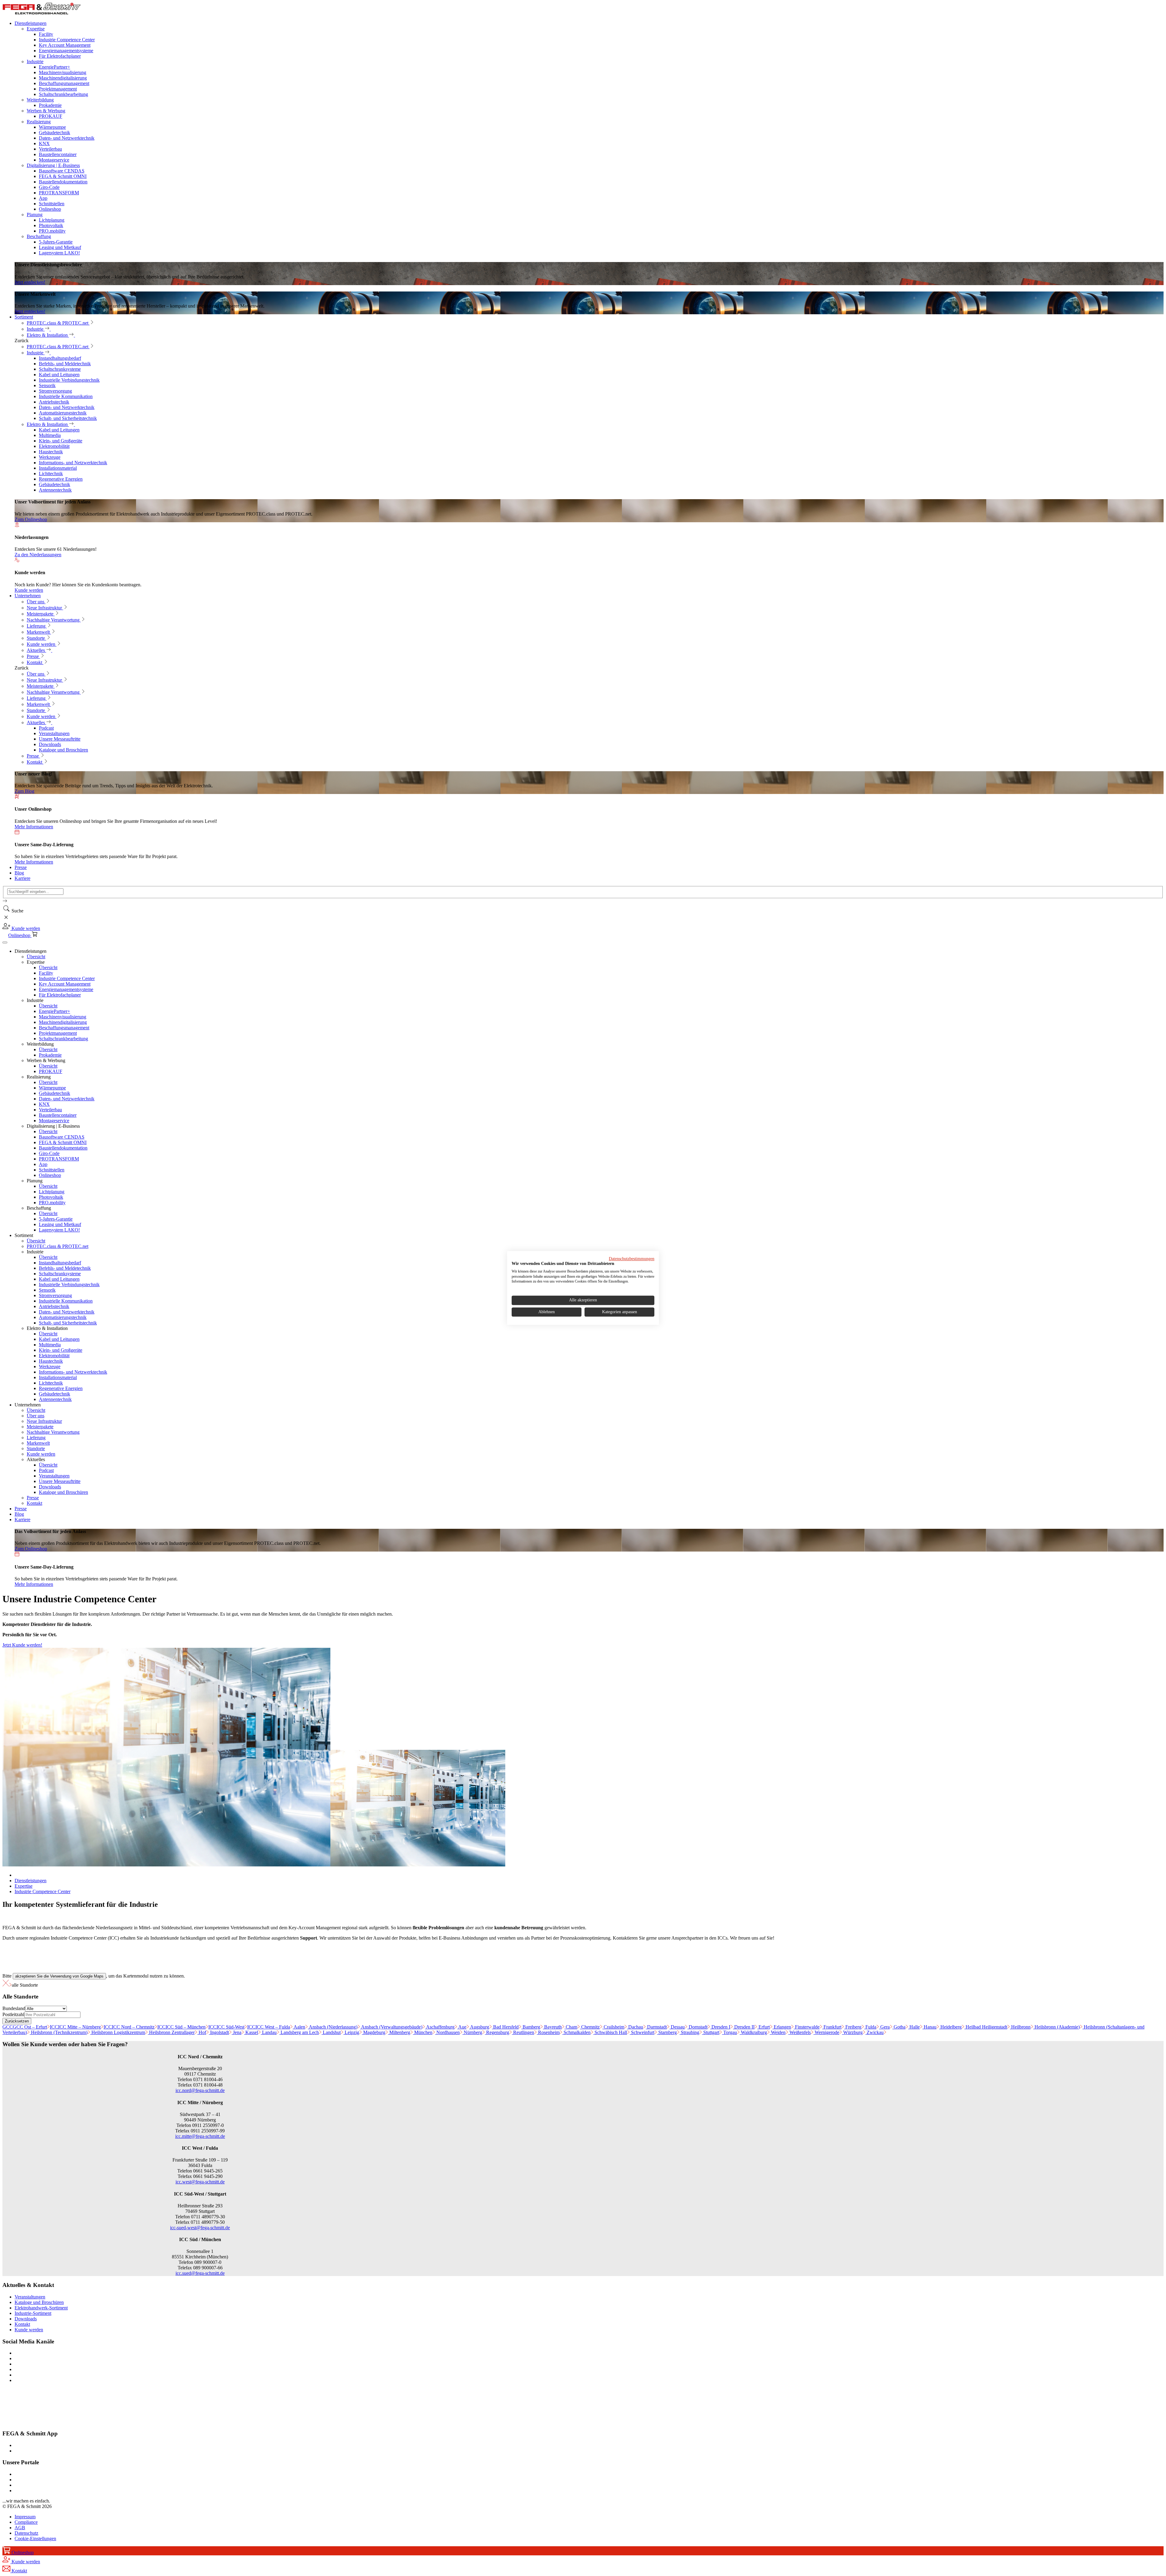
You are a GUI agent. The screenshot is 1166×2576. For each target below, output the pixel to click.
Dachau (635, 2027)
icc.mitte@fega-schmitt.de (200, 2136)
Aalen (299, 2027)
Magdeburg (374, 2032)
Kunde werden (29, 2330)
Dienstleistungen (31, 1881)
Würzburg (852, 2032)
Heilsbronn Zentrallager (171, 2032)
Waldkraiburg (753, 2032)
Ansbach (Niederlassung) (333, 2027)
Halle (914, 2027)
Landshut (331, 2032)
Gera (884, 2027)
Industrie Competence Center (43, 1891)
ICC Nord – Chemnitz (129, 2027)
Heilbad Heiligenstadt (986, 2027)
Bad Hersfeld (505, 2027)
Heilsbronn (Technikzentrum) (59, 2032)
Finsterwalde (807, 2027)
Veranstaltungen (30, 2297)
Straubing (689, 2032)
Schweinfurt (642, 2032)
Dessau (677, 2027)
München (423, 2032)
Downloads (26, 2319)
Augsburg (479, 2027)
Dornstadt (697, 2027)
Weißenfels (799, 2032)
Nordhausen (447, 2032)
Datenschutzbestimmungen (632, 1259)
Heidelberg (950, 2027)
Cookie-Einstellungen (35, 2539)
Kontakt (22, 2324)
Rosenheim (548, 2032)
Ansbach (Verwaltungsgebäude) (391, 2027)
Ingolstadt (219, 2032)
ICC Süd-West (226, 2027)
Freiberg (853, 2027)
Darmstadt (656, 2027)
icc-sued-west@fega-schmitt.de (200, 2228)
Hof (202, 2032)
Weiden (778, 2032)
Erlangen (782, 2027)
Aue (462, 2027)
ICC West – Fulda (269, 2027)
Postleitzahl (13, 2014)
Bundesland (14, 2008)
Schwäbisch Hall (610, 2032)
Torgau (730, 2032)
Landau (269, 2032)
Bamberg (531, 2027)
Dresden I (720, 2027)
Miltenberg (399, 2032)
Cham (571, 2027)
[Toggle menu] (5, 942)
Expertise (24, 1886)
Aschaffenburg (440, 2027)
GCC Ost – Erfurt (25, 2027)
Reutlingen (523, 2032)
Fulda (870, 2027)
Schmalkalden (576, 2032)
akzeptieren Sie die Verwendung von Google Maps (59, 1976)
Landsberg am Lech (299, 2032)
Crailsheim (613, 2027)
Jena (237, 2032)
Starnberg (667, 2032)
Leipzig (351, 2032)
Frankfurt (832, 2027)
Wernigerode (826, 2032)
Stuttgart (711, 2032)
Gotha (899, 2027)
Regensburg (497, 2032)
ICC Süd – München (181, 2027)
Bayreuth (552, 2027)
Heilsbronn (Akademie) (1057, 2027)
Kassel (251, 2032)
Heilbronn (1020, 2027)
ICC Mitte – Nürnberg (75, 2027)
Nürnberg (472, 2032)
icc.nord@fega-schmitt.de (200, 2090)
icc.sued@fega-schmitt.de (200, 2273)
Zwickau (874, 2032)
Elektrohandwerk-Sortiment (41, 2308)
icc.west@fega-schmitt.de (200, 2182)
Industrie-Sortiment (33, 2313)
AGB (20, 2528)
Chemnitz (590, 2027)
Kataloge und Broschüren (39, 2302)
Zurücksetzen (17, 2021)
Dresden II (744, 2027)
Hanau (929, 2027)
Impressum (25, 2517)
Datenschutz (26, 2533)
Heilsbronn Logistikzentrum (118, 2032)
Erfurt (764, 2027)
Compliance (26, 2522)
